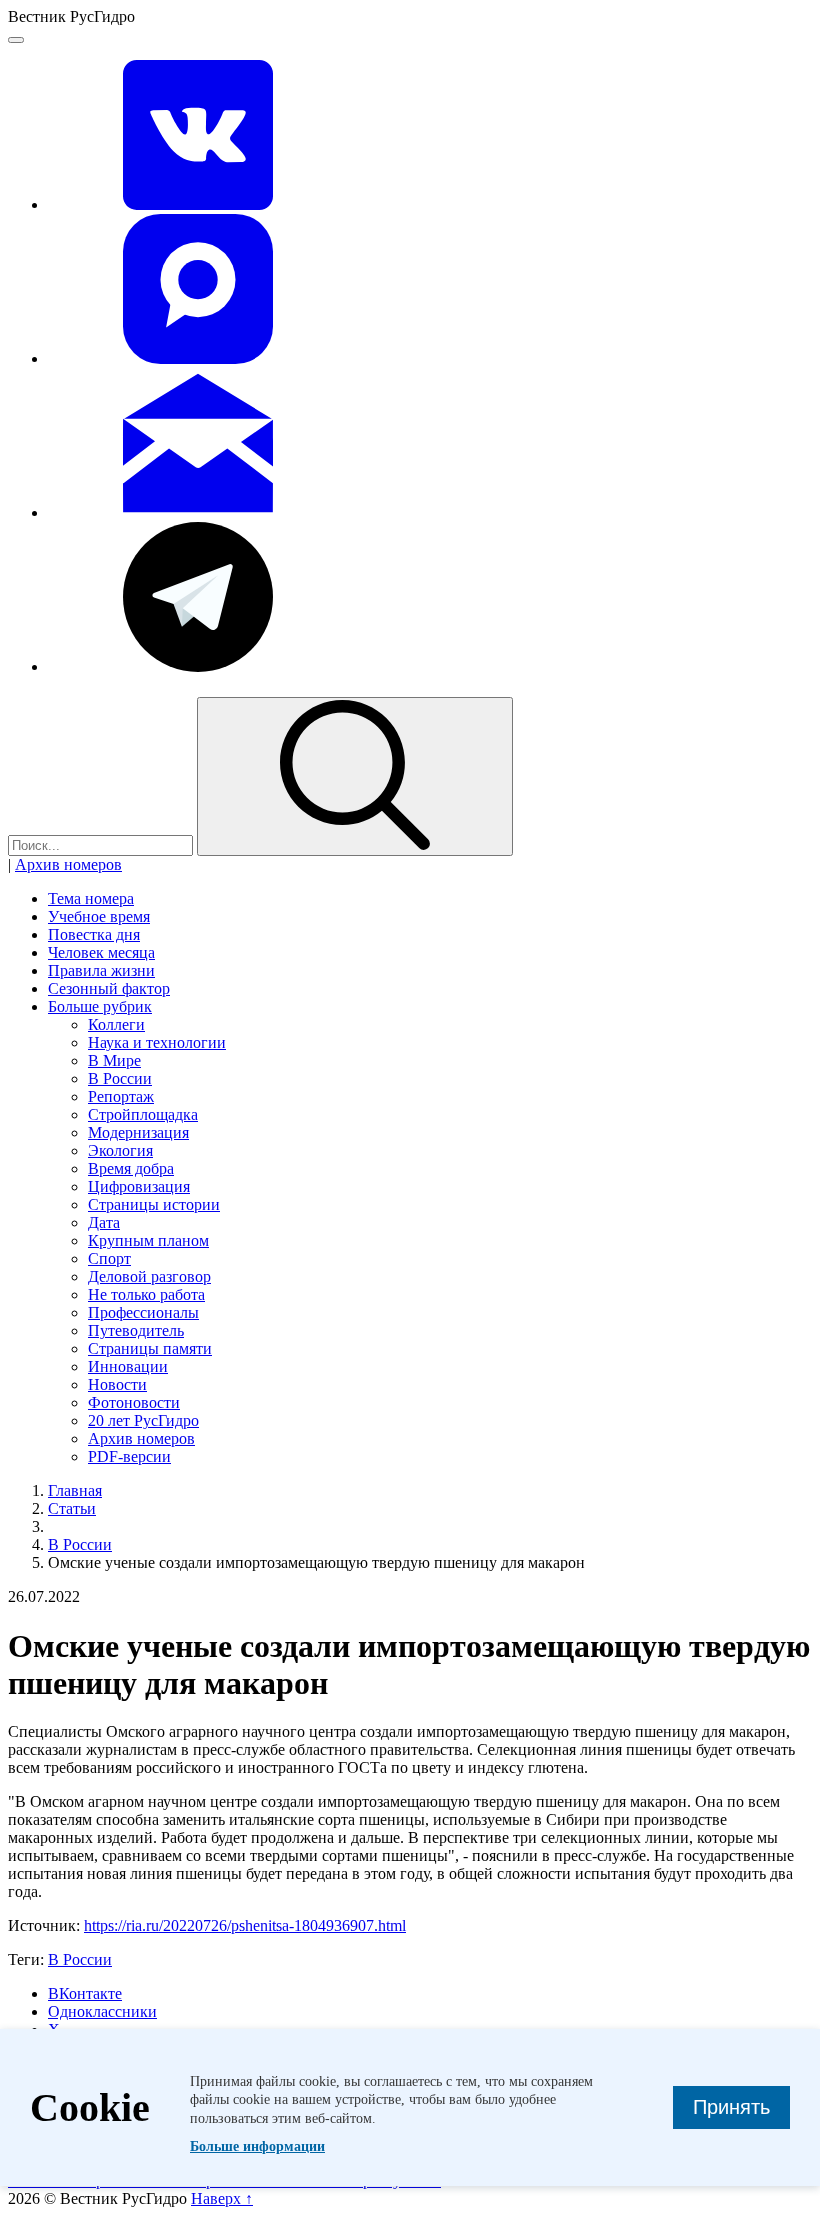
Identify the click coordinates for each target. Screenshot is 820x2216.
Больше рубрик (100, 1006)
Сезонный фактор (109, 988)
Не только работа (146, 1294)
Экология (120, 1150)
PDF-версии (129, 1456)
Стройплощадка (143, 1114)
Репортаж (121, 1096)
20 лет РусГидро (143, 1420)
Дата (104, 1222)
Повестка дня (94, 934)
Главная (75, 1490)
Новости (117, 1384)
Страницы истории (154, 1204)
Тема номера (91, 898)
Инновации (128, 1366)
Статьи (72, 1508)
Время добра (131, 1168)
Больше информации (257, 2146)
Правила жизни (101, 970)
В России (120, 1078)
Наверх (222, 2198)
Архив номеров (68, 864)
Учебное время (99, 916)
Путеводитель (136, 1330)
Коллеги (116, 1024)
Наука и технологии (157, 1042)
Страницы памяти (150, 1348)
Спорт (109, 1258)
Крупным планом (148, 1240)
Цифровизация (139, 1186)
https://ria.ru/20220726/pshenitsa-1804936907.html (245, 1925)
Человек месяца (101, 952)
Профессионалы (143, 1312)
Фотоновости (134, 1402)
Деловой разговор (149, 1276)
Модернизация (138, 1132)
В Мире (114, 1060)
